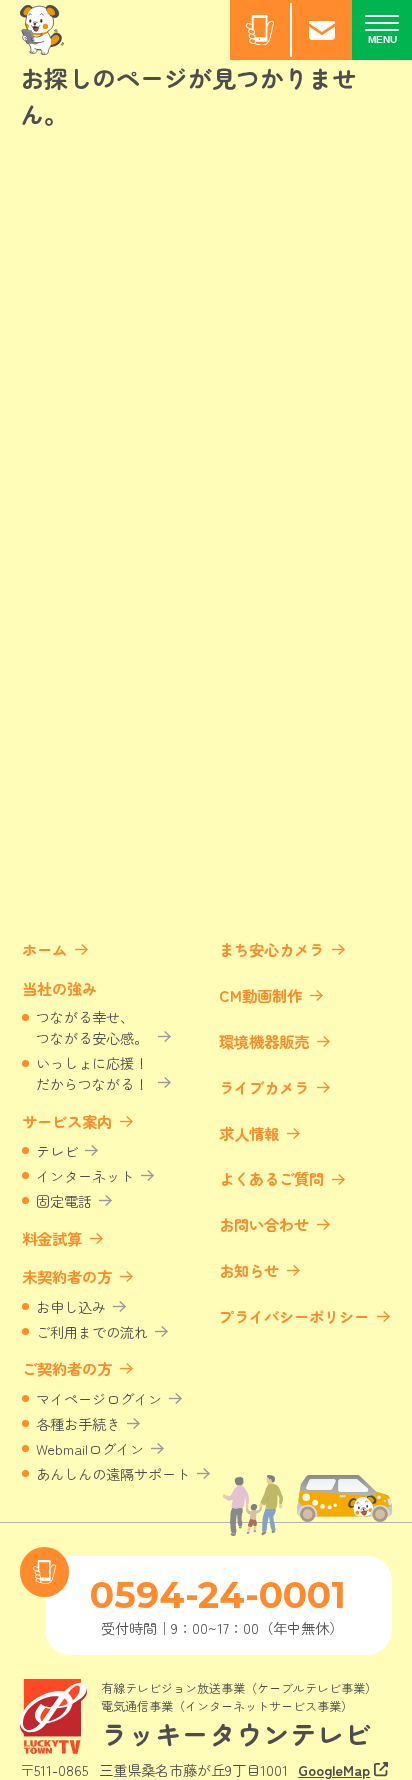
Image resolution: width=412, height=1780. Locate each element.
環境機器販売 (264, 1041)
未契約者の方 (67, 1276)
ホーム (44, 949)
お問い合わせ (264, 1224)
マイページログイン (99, 1398)
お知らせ (249, 1270)
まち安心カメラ (271, 949)
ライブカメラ (264, 1087)
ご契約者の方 (67, 1368)
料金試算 (52, 1238)
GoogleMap (334, 1769)
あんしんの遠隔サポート (113, 1473)
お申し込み (71, 1306)
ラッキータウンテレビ (236, 1733)
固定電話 (64, 1200)
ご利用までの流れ (92, 1331)
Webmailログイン (90, 1448)
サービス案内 (67, 1121)
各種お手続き (78, 1423)
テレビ (57, 1150)
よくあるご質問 (271, 1178)
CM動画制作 (260, 995)
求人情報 (249, 1133)
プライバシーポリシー (294, 1316)
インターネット (85, 1175)
